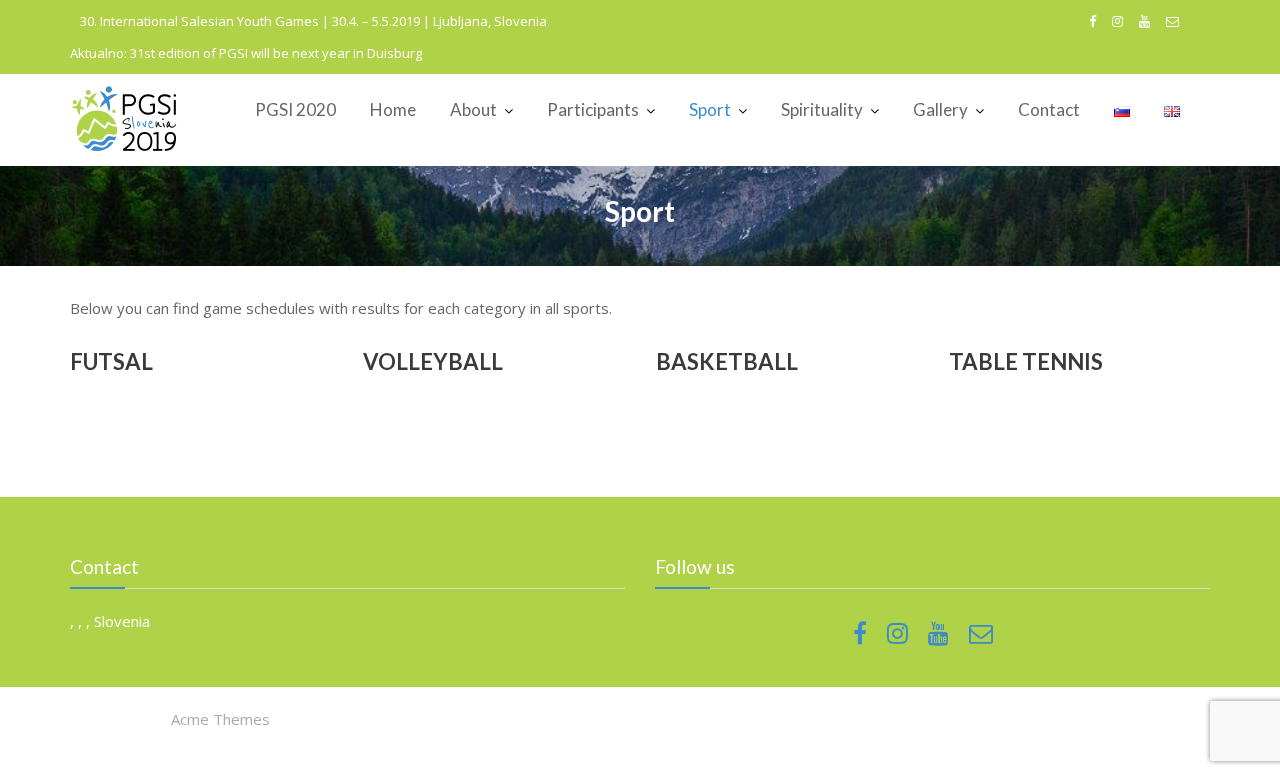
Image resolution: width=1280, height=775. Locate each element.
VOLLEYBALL (433, 361)
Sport (710, 109)
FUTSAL (111, 361)
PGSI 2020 (295, 109)
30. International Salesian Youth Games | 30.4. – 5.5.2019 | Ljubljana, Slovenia (313, 21)
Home (393, 109)
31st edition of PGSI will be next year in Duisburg (276, 53)
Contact (1049, 109)
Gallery (940, 109)
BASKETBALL (727, 361)
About (473, 109)
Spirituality (822, 109)
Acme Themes (220, 719)
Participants (593, 109)
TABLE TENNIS (1026, 361)
